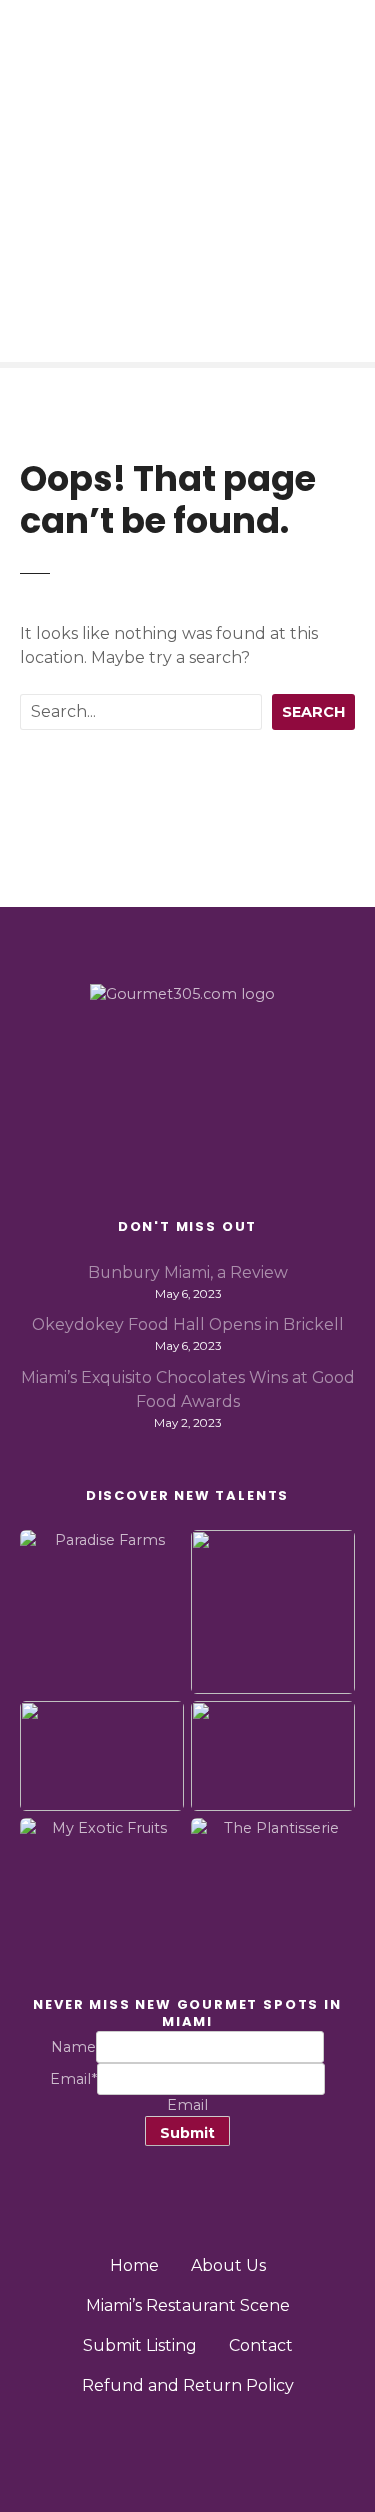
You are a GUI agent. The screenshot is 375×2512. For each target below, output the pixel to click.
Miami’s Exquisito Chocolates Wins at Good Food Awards (188, 1389)
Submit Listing (140, 2345)
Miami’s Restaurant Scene (188, 2305)
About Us (228, 2265)
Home (134, 2265)
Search (313, 712)
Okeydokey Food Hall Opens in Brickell (188, 1324)
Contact (261, 2345)
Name (73, 2047)
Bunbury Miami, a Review (188, 1272)
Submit (187, 2133)
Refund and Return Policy (188, 2385)
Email (73, 2079)
